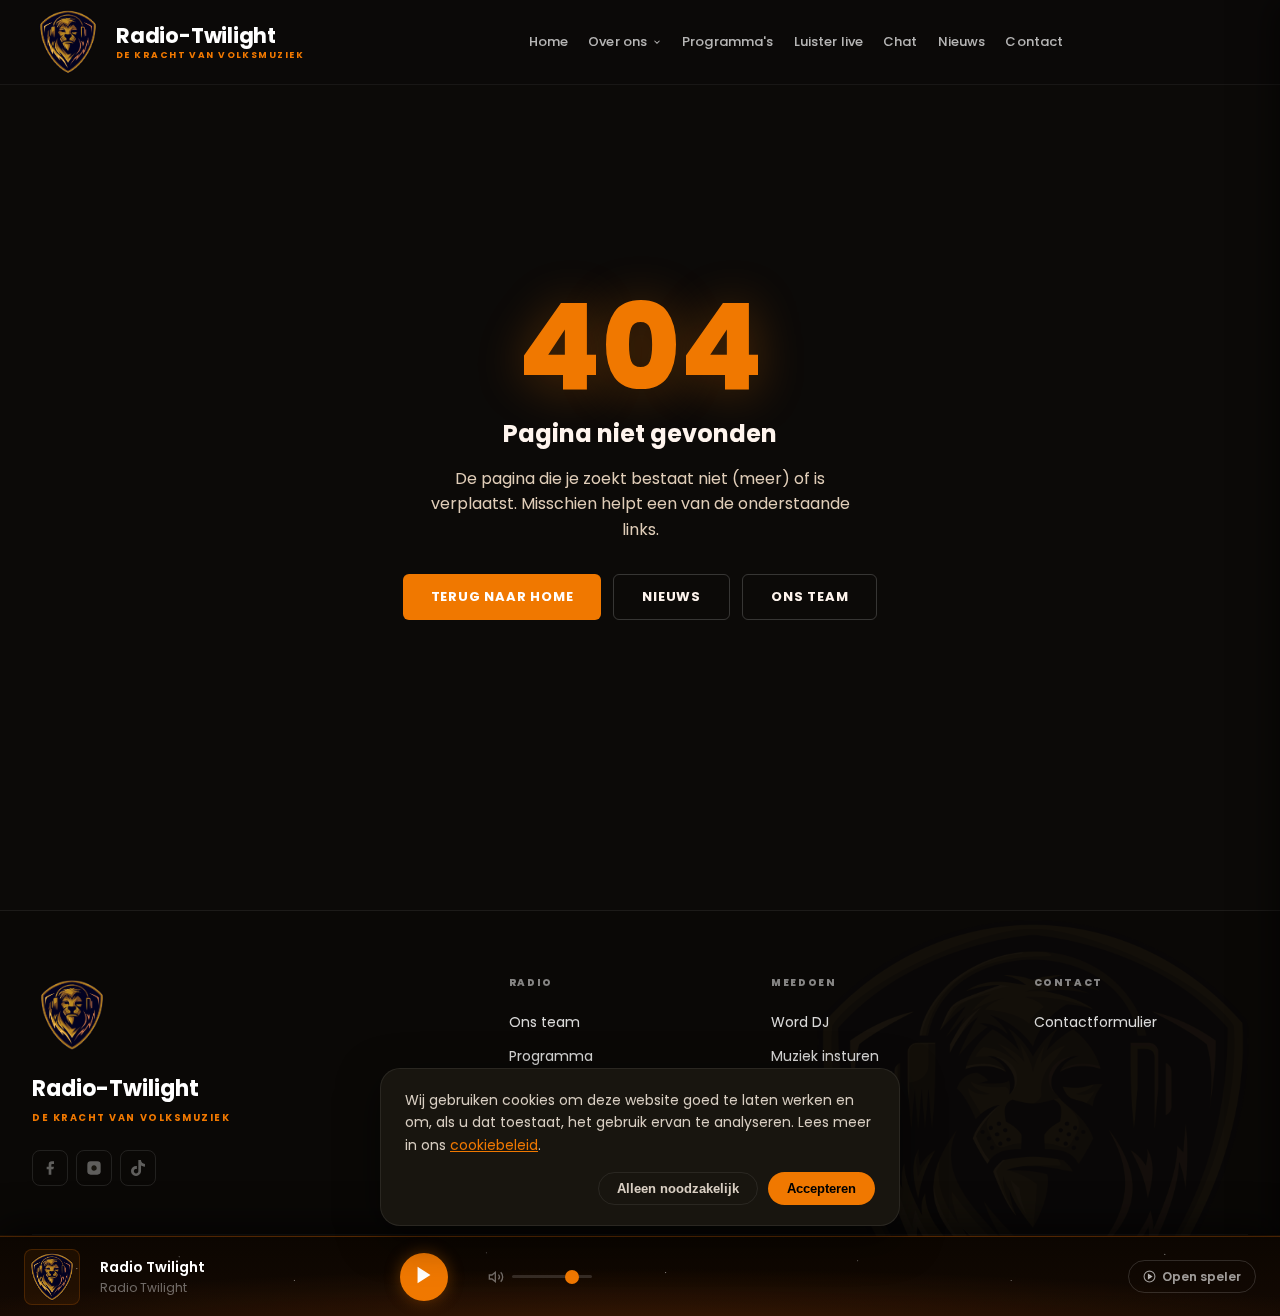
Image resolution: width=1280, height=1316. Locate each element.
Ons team (809, 596)
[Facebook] (50, 1168)
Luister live (829, 41)
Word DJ (800, 1022)
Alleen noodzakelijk (678, 1188)
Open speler (1201, 1276)
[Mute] (496, 1277)
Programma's (727, 41)
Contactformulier (1095, 1022)
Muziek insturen (825, 1056)
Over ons (617, 41)
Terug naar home (502, 596)
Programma (551, 1056)
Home (549, 41)
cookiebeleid (494, 1145)
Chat (900, 41)
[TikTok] (138, 1168)
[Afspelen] (424, 1277)
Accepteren (821, 1188)
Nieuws (962, 41)
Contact (1034, 41)
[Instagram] (94, 1168)
